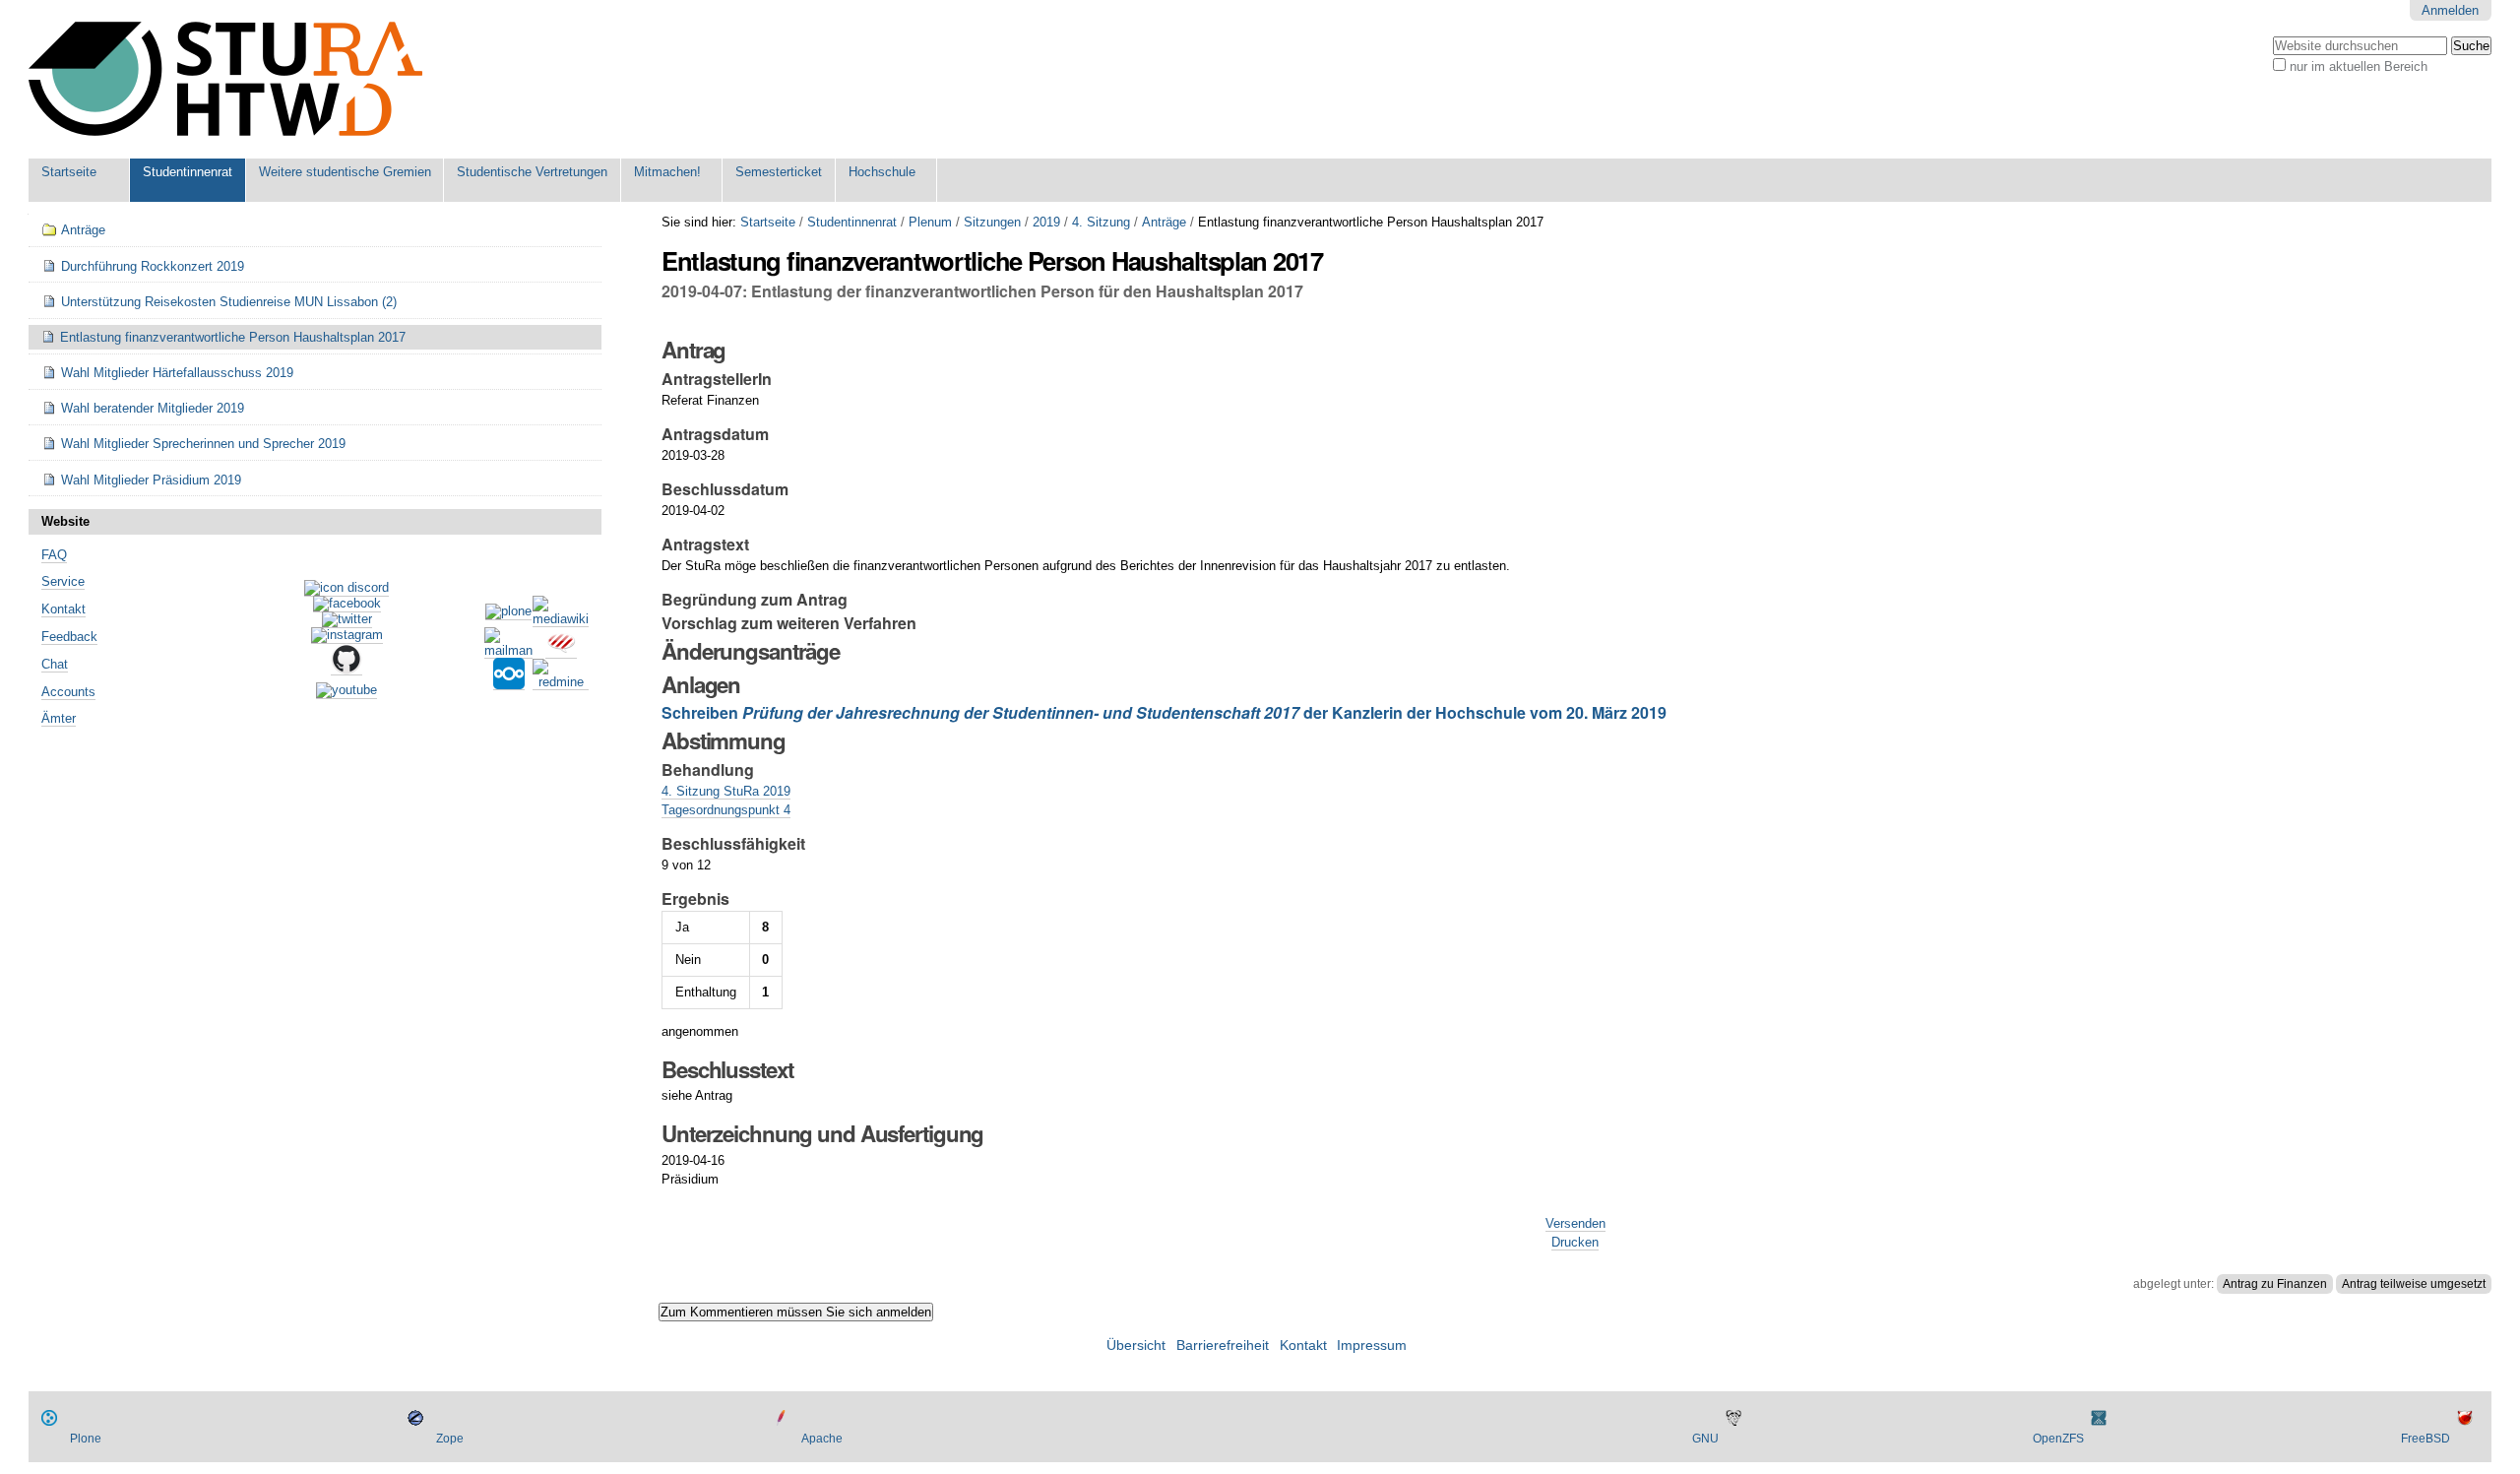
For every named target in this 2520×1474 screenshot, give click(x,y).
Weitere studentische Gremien (345, 172)
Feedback (69, 637)
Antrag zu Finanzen (2275, 1284)
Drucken (1575, 1242)
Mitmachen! (667, 172)
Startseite (69, 172)
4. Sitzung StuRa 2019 (726, 791)
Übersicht (1136, 1346)
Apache (822, 1439)
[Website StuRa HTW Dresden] (225, 79)
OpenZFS (2058, 1439)
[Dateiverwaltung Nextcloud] (509, 682)
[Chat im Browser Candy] (561, 651)
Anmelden (2450, 10)
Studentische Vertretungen (532, 172)
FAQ (54, 555)
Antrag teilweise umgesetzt (2414, 1284)
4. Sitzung (1101, 222)
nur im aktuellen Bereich (2359, 66)
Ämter (59, 718)
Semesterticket (779, 172)
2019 (1046, 222)
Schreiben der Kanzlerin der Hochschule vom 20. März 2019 (1164, 712)
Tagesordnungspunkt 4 (726, 810)
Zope (450, 1439)
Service (63, 581)
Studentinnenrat (188, 172)
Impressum (1372, 1346)
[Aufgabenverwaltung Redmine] (561, 682)
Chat (55, 664)
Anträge (1164, 222)
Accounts (68, 692)
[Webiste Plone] (508, 612)
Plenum (930, 222)
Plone (86, 1439)
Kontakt (63, 609)
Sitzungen (992, 222)
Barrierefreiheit (1223, 1346)
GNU (1705, 1439)
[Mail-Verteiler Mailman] (508, 651)
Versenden (1575, 1223)
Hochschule (882, 172)
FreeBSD (2425, 1439)
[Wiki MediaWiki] (561, 619)
